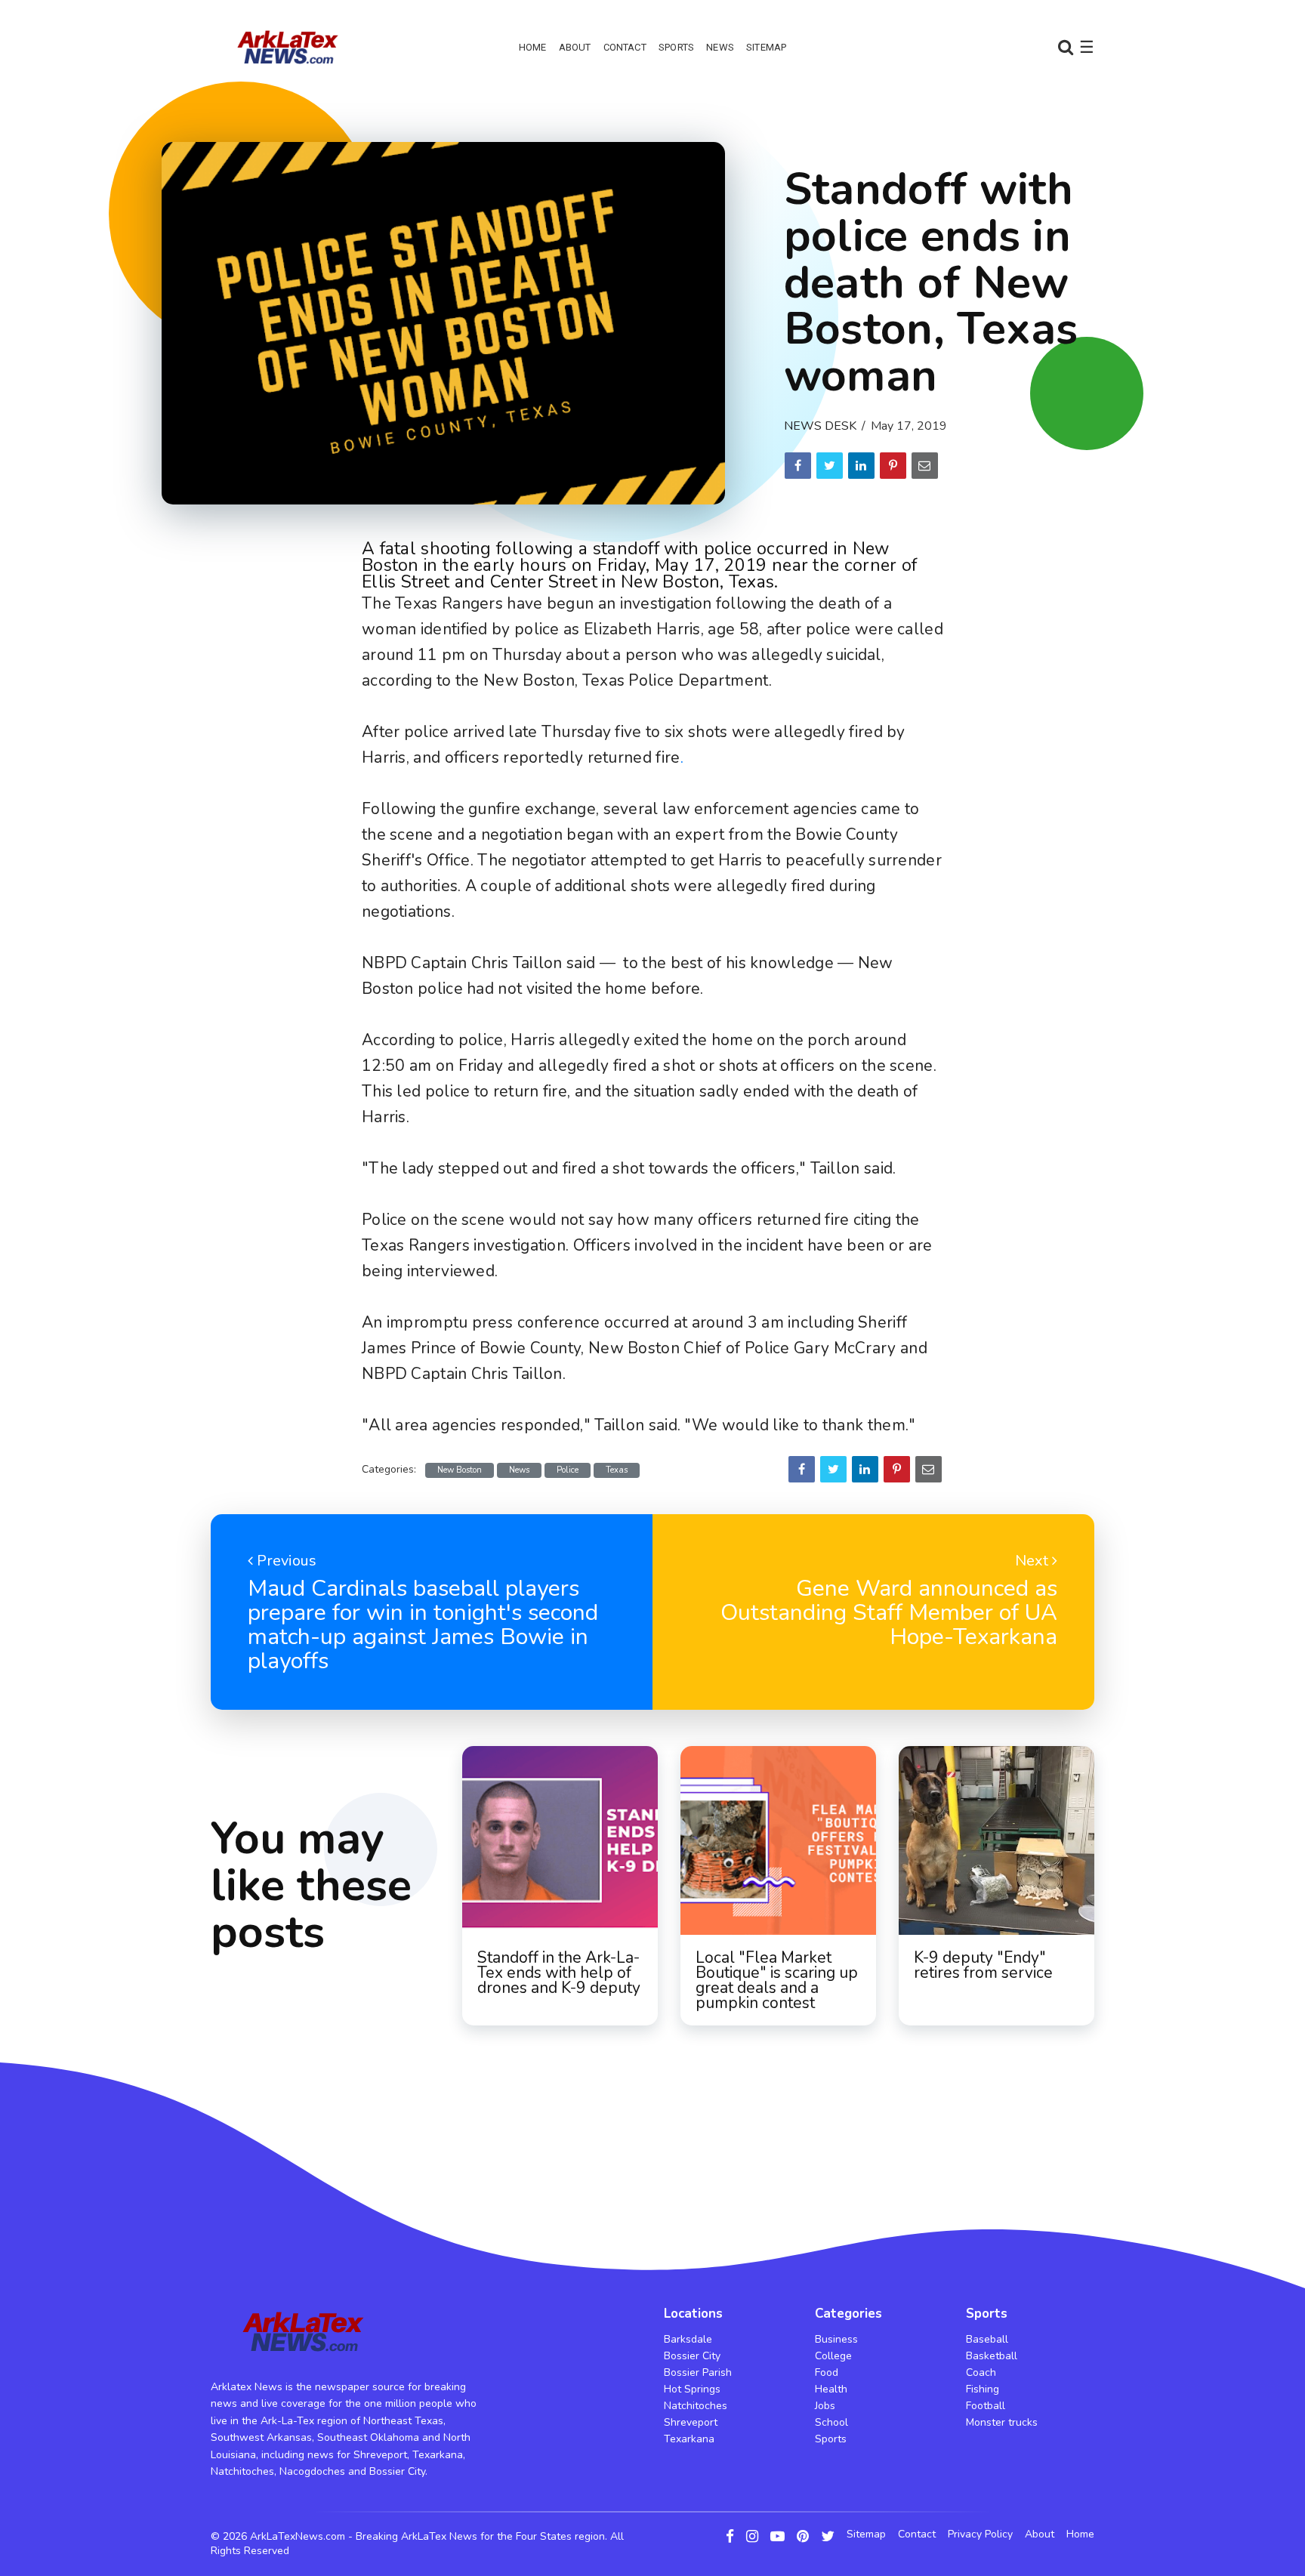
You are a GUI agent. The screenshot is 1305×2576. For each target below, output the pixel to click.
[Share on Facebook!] (798, 466)
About (575, 47)
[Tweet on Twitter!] (830, 466)
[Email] (925, 466)
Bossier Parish (698, 2372)
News (720, 47)
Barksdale (688, 2339)
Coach (981, 2372)
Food (827, 2372)
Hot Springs (692, 2389)
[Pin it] (893, 466)
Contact (625, 47)
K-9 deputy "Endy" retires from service (983, 1965)
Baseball (987, 2339)
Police (568, 1470)
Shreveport (691, 2422)
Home (533, 47)
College (833, 2356)
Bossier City (692, 2356)
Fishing (983, 2389)
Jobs (825, 2406)
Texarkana (689, 2439)
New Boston (460, 1470)
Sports (676, 47)
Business (836, 2339)
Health (831, 2389)
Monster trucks (1002, 2422)
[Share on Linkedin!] (861, 466)
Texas (617, 1470)
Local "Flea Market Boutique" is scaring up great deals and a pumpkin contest (777, 1980)
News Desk (820, 426)
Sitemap (766, 47)
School (831, 2422)
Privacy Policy (980, 2534)
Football (986, 2406)
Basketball (992, 2356)
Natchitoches (696, 2406)
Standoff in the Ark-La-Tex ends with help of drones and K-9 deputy (559, 1973)
